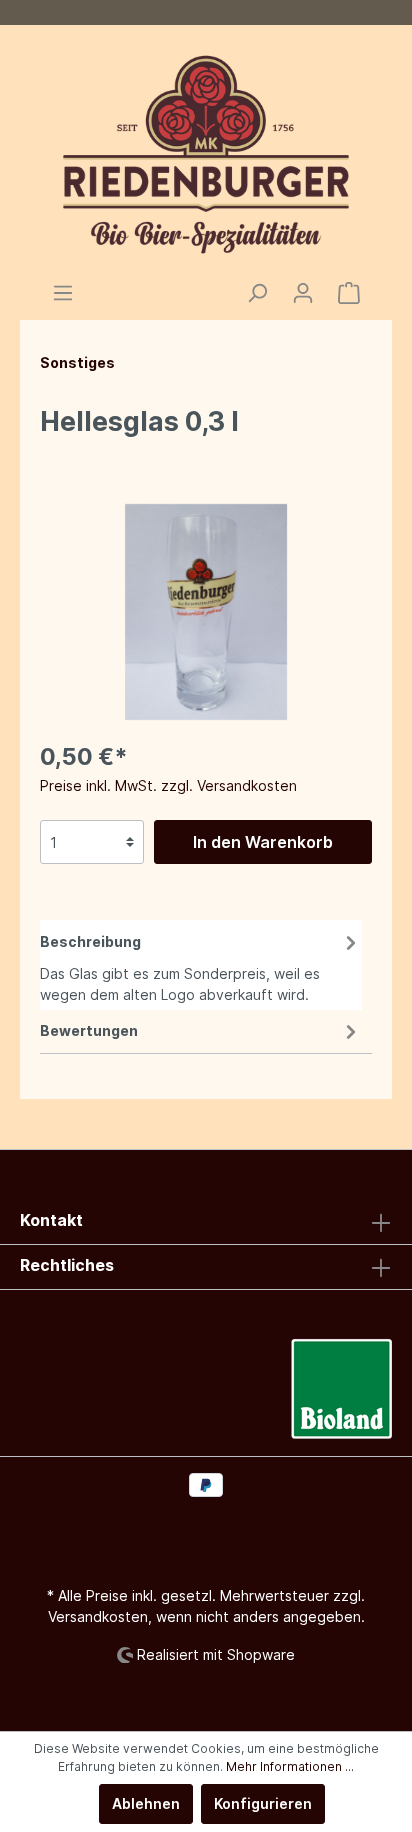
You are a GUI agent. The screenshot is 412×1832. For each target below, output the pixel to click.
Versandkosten (98, 1616)
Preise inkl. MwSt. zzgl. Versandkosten (168, 785)
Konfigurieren (263, 1803)
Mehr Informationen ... (290, 1766)
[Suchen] (257, 293)
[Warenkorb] (349, 293)
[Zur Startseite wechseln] (206, 153)
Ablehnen (146, 1803)
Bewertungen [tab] (89, 1030)
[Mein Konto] (303, 293)
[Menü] (63, 293)
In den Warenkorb (263, 842)
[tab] (201, 965)
